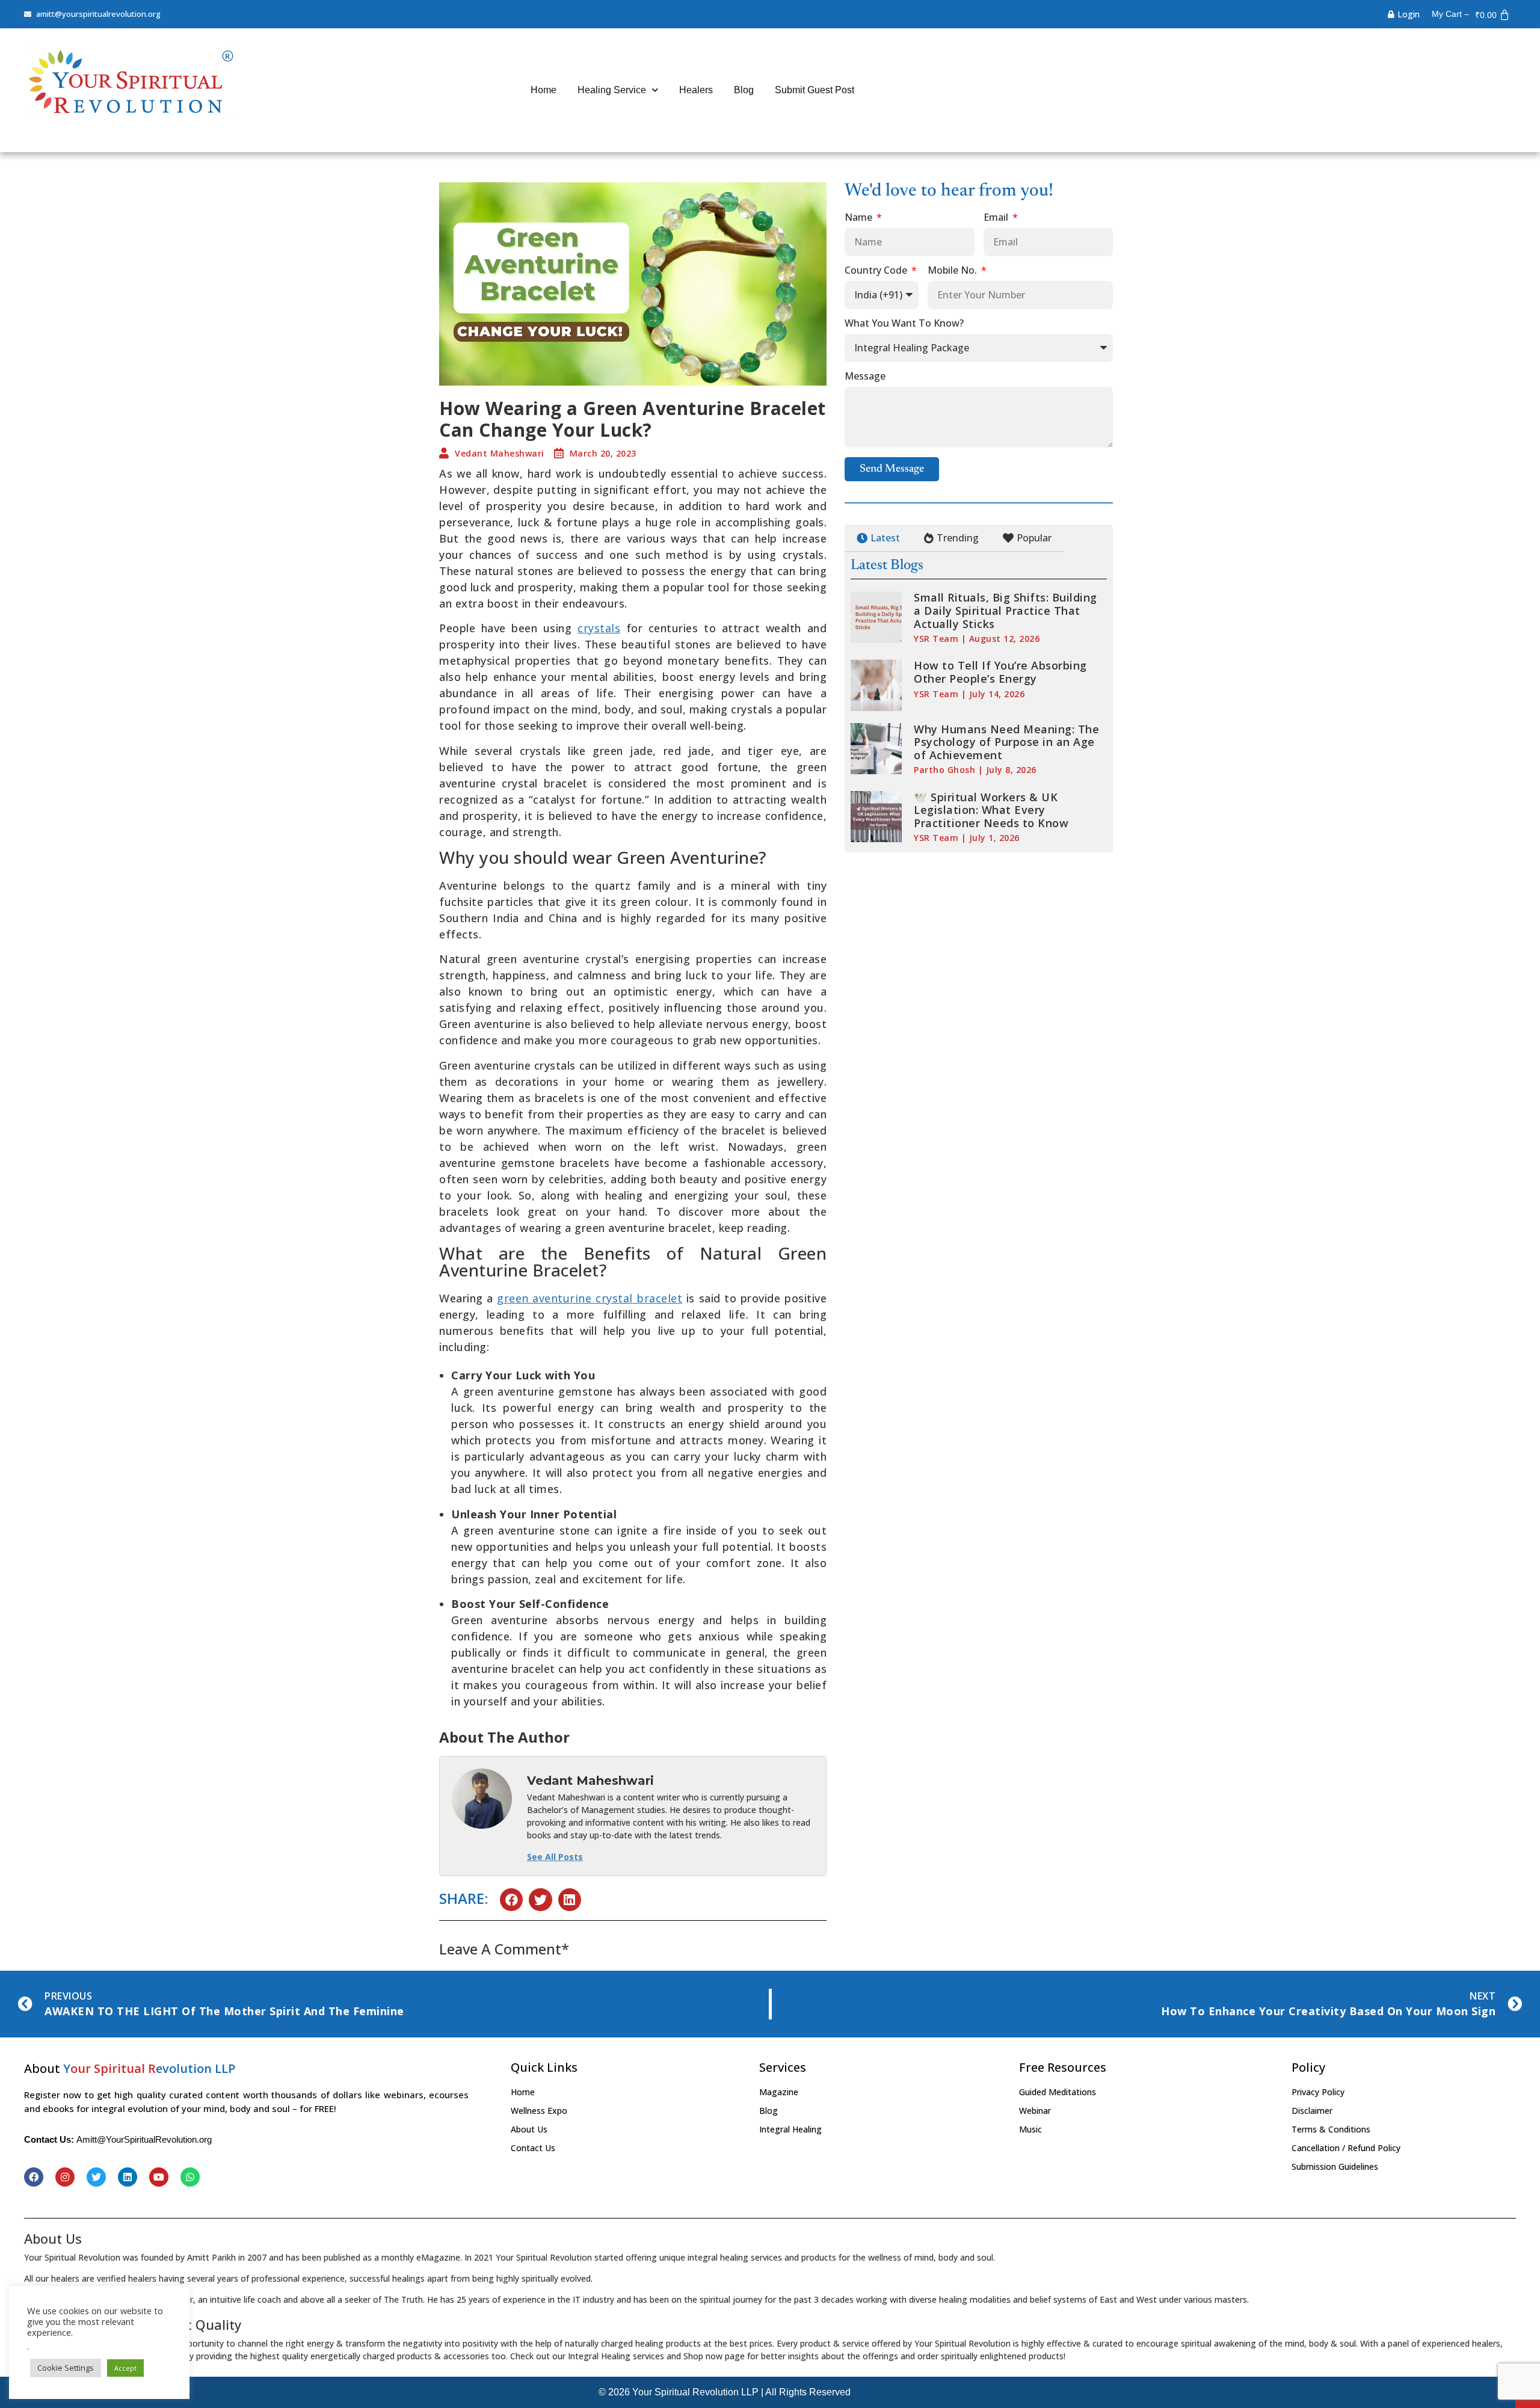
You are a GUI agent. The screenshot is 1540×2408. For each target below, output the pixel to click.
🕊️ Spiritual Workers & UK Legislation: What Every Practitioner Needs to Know (991, 810)
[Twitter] (96, 2177)
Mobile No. (953, 271)
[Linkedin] (128, 2177)
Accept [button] (125, 2368)
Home (544, 90)
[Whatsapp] (190, 2177)
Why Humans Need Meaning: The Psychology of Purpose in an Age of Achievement (1006, 742)
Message (865, 377)
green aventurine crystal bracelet (590, 1298)
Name (860, 218)
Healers (696, 90)
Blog (744, 90)
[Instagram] (65, 2177)
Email (997, 218)
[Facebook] (34, 2177)
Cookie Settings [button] (66, 2368)
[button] (511, 1900)
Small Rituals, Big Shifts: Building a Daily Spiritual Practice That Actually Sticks (1006, 610)
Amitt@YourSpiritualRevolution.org (144, 2139)
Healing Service (612, 90)
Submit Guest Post (815, 90)
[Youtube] (159, 2177)
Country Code (877, 271)
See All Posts (555, 1857)
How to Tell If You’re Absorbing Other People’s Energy (1000, 672)
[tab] (878, 538)
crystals (599, 628)
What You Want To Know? (904, 324)
